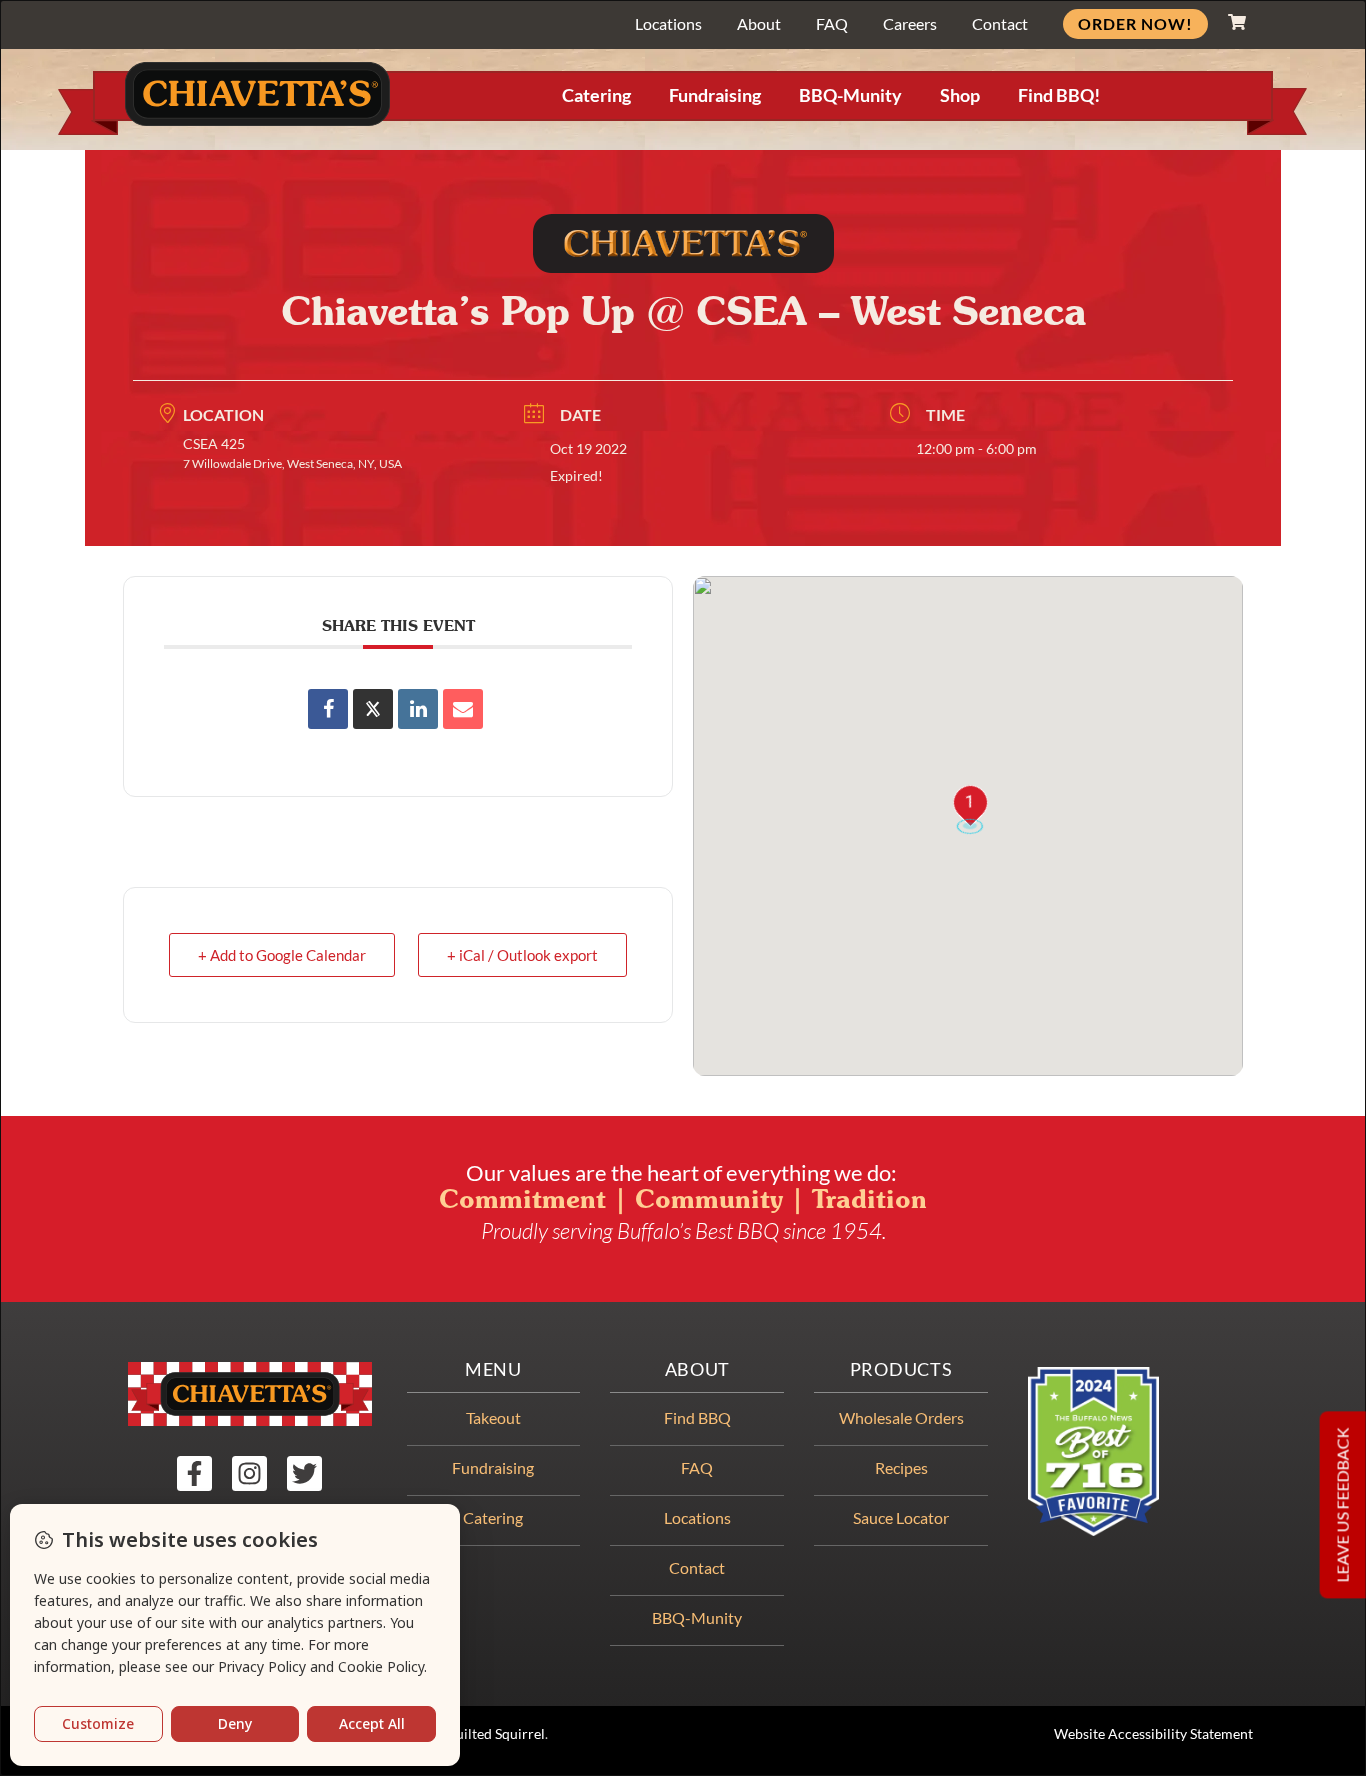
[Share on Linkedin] (418, 709)
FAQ (832, 23)
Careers (910, 23)
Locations (668, 23)
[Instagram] (249, 1473)
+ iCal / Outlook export (522, 955)
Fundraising (715, 95)
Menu (493, 1369)
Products (901, 1369)
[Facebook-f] (194, 1473)
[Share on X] (373, 709)
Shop (960, 95)
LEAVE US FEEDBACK (1342, 1504)
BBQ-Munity (850, 95)
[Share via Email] (463, 709)
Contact (1000, 23)
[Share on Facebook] (328, 709)
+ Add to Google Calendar (282, 955)
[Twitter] (304, 1473)
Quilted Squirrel (495, 1734)
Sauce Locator (901, 1517)
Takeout (493, 1417)
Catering (596, 95)
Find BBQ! (1059, 95)
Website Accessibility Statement (1153, 1734)
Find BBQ (697, 1417)
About (759, 23)
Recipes (901, 1467)
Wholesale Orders (901, 1417)
